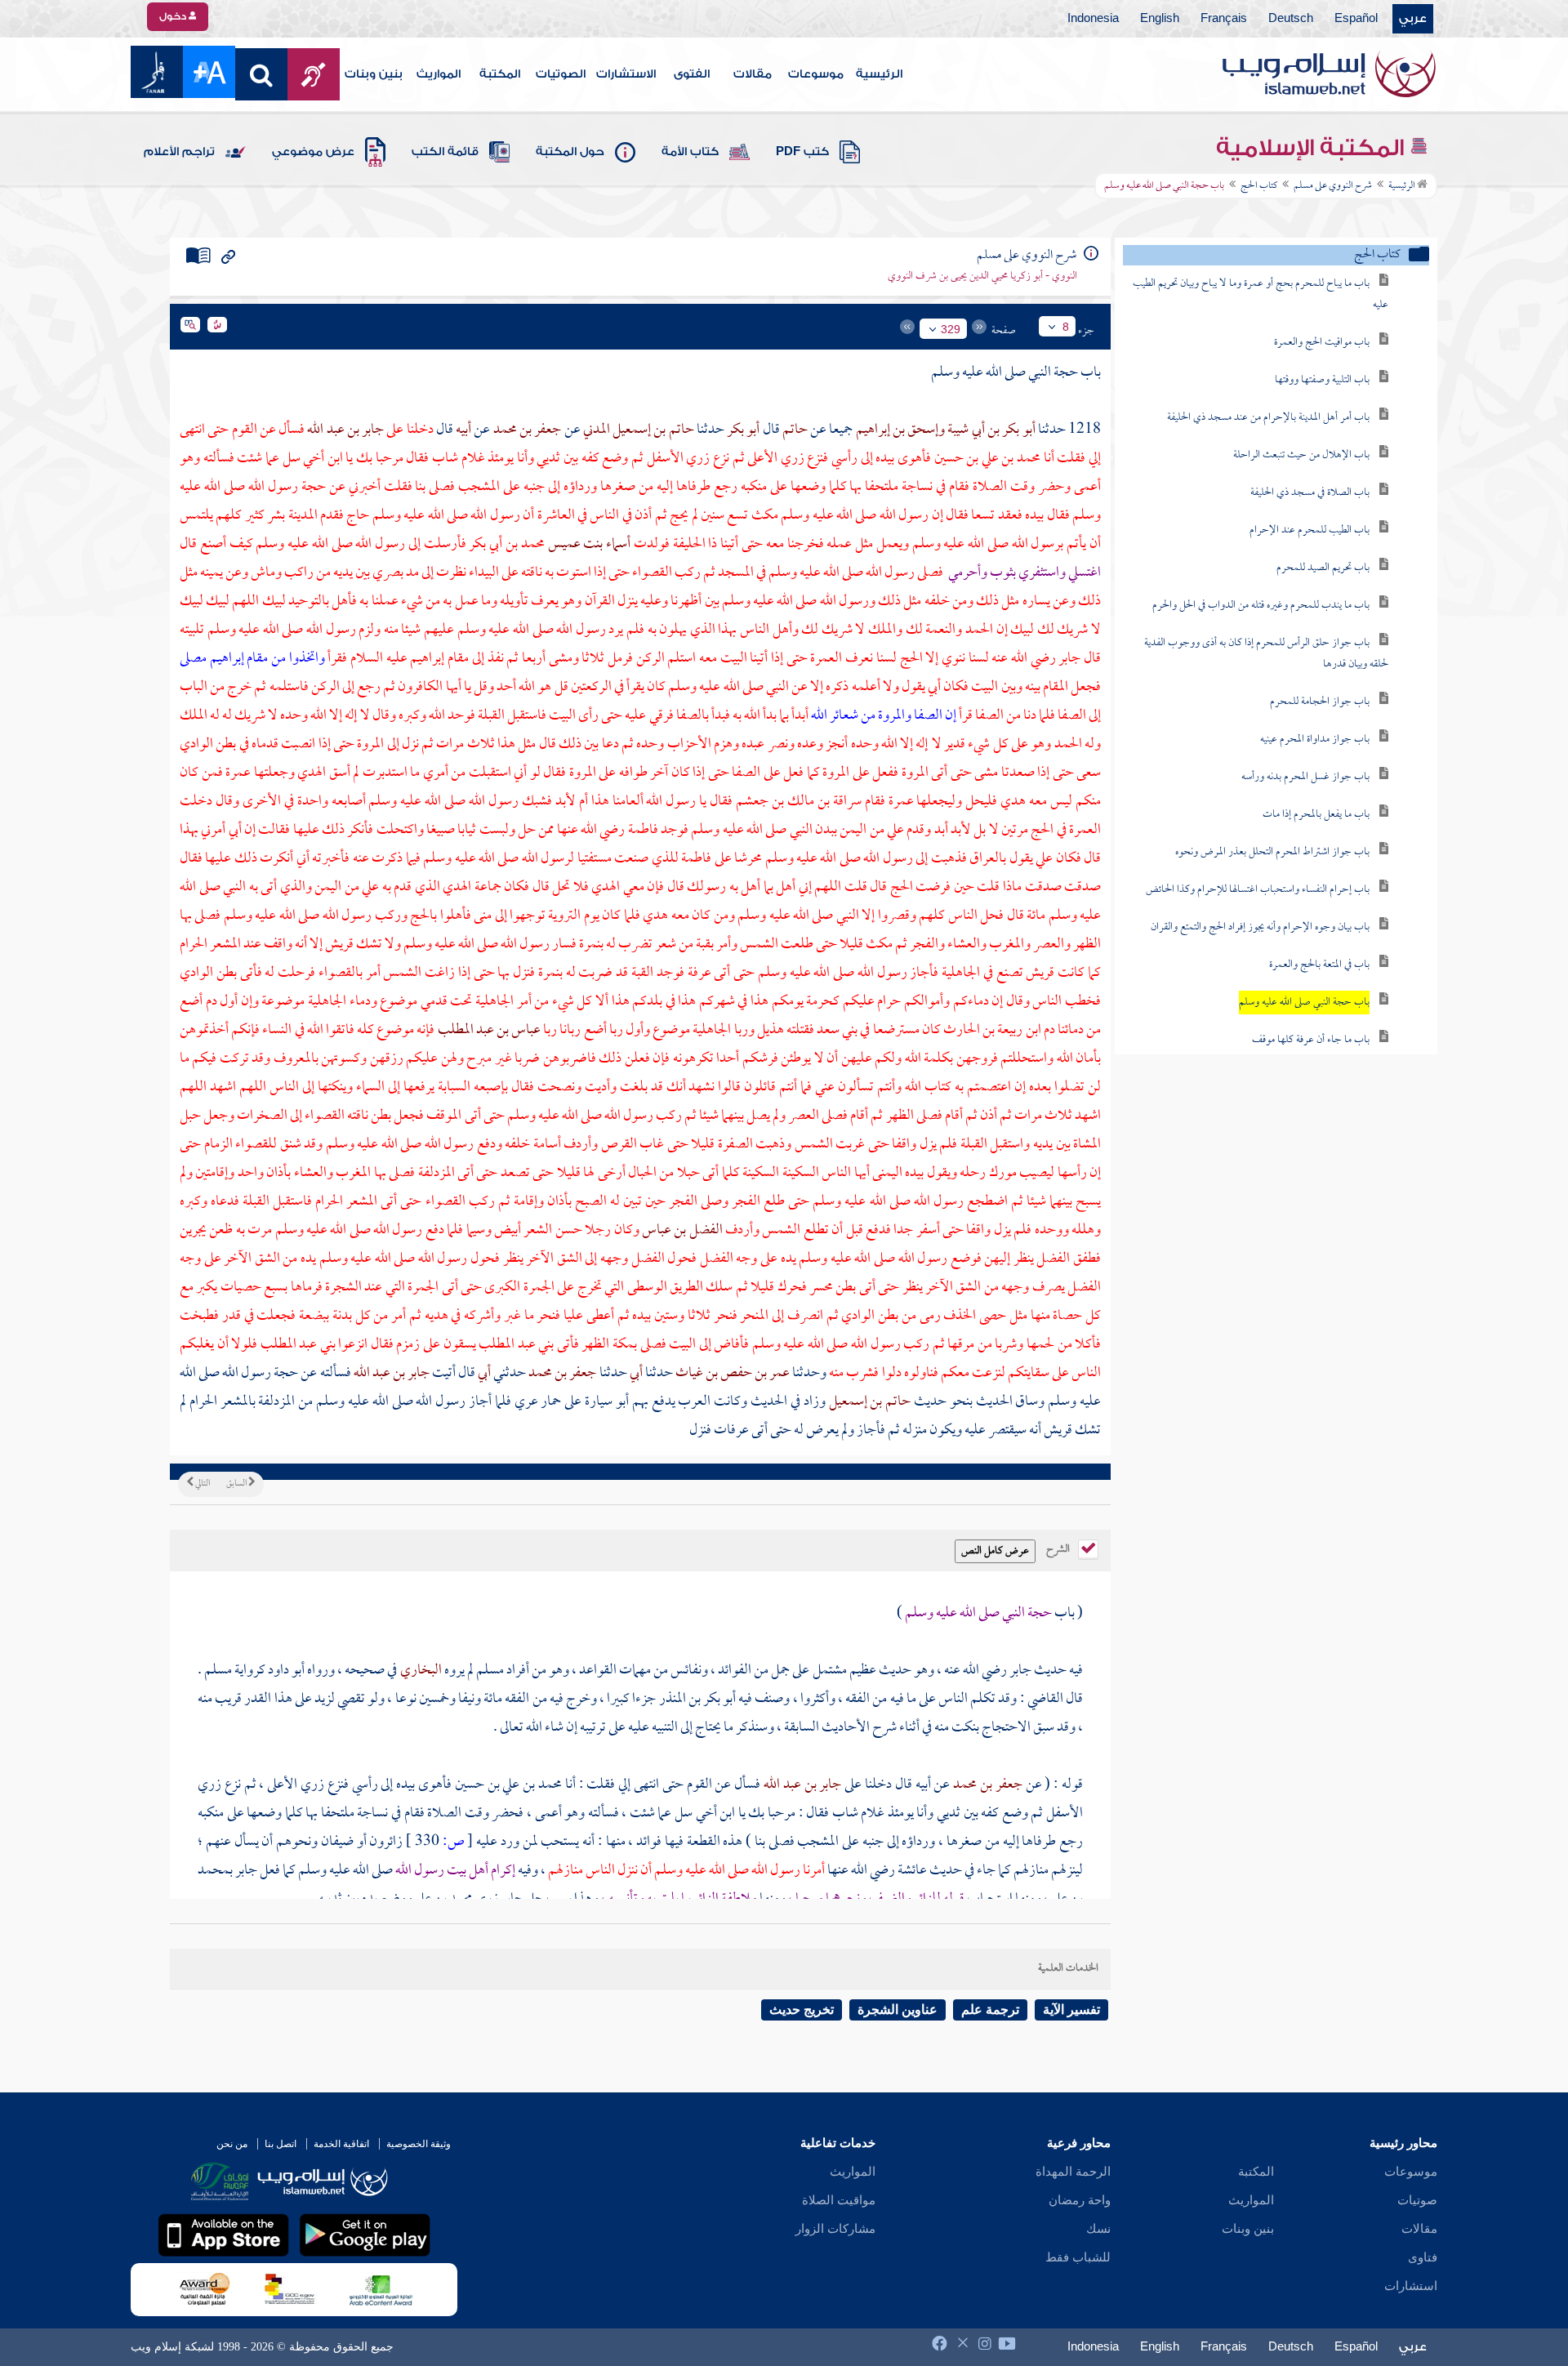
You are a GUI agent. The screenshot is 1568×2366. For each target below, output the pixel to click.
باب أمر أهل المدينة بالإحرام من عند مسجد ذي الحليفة (1268, 418)
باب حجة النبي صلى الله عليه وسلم (1304, 1003)
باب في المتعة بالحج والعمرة (1319, 965)
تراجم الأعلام (179, 152)
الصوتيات (561, 74)
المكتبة (500, 74)
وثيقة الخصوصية (419, 2144)
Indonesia (1093, 19)
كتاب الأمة (690, 152)
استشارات (1411, 2286)
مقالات (753, 74)
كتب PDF (802, 152)
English (1160, 19)
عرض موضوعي (313, 152)
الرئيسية (879, 74)
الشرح (1059, 1548)
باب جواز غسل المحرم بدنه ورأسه (1305, 777)
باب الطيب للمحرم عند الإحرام (1310, 530)
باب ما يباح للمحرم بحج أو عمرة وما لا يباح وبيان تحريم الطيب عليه (1261, 294)
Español (1356, 19)
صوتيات (1417, 2200)
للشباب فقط (1078, 2257)
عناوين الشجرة (898, 2010)
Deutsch (1291, 19)
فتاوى (1423, 2257)
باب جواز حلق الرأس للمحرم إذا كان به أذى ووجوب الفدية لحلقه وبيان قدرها (1266, 654)
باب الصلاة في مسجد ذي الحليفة (1310, 493)
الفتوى (692, 74)
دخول (174, 16)
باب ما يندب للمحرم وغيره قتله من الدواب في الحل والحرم (1261, 606)
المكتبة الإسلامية (1313, 148)
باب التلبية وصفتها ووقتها (1322, 380)
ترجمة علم (990, 2010)
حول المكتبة (570, 152)
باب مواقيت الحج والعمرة (1322, 343)
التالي (202, 1484)
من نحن (232, 2144)
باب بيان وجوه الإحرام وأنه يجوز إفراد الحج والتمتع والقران (1260, 927)
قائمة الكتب (445, 152)
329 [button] (951, 329)
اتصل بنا (281, 2144)
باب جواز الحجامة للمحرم (1320, 702)
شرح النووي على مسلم (1333, 186)
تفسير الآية (1071, 2010)
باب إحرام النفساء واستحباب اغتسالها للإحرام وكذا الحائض (1258, 890)
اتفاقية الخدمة (341, 2144)
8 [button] (1066, 327)
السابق (237, 1484)
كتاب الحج (1259, 186)
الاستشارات (626, 74)
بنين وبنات (374, 74)
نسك (1098, 2229)
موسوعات (816, 74)
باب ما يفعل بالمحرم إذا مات (1316, 815)
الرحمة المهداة (1073, 2172)
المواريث (439, 74)
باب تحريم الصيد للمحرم (1323, 568)
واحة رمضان (1080, 2200)
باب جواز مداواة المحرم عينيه (1315, 740)
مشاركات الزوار (835, 2229)
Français (1224, 19)
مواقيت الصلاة (839, 2200)
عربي (1413, 19)
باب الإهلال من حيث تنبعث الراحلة (1301, 455)
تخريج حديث (802, 2010)
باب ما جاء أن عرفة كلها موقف (1311, 1040)
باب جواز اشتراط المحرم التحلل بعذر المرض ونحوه (1272, 852)
